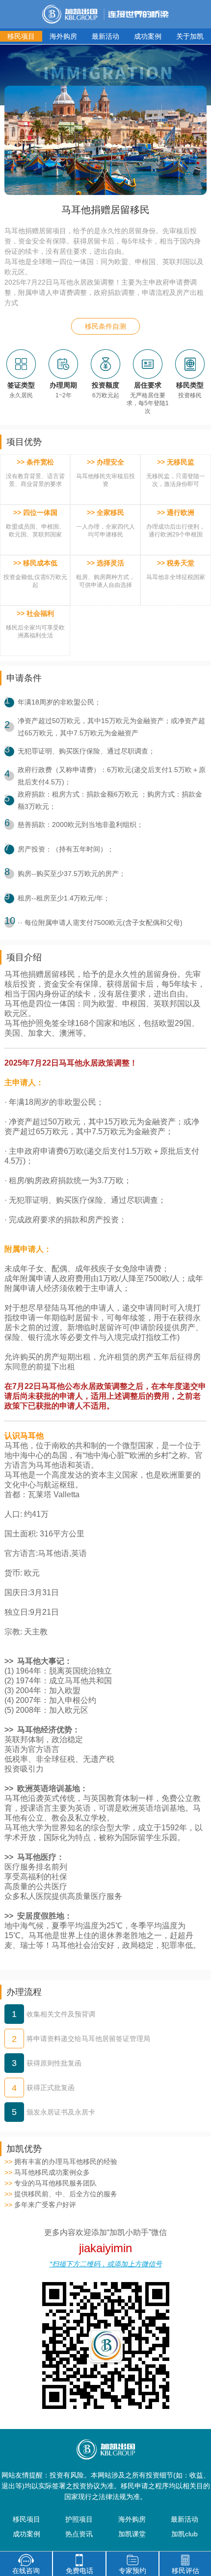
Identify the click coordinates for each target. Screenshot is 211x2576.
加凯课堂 (132, 2534)
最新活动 (105, 36)
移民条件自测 (105, 326)
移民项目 (21, 36)
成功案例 (148, 36)
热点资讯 (79, 2534)
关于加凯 (190, 36)
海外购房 (63, 36)
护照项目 (79, 2519)
